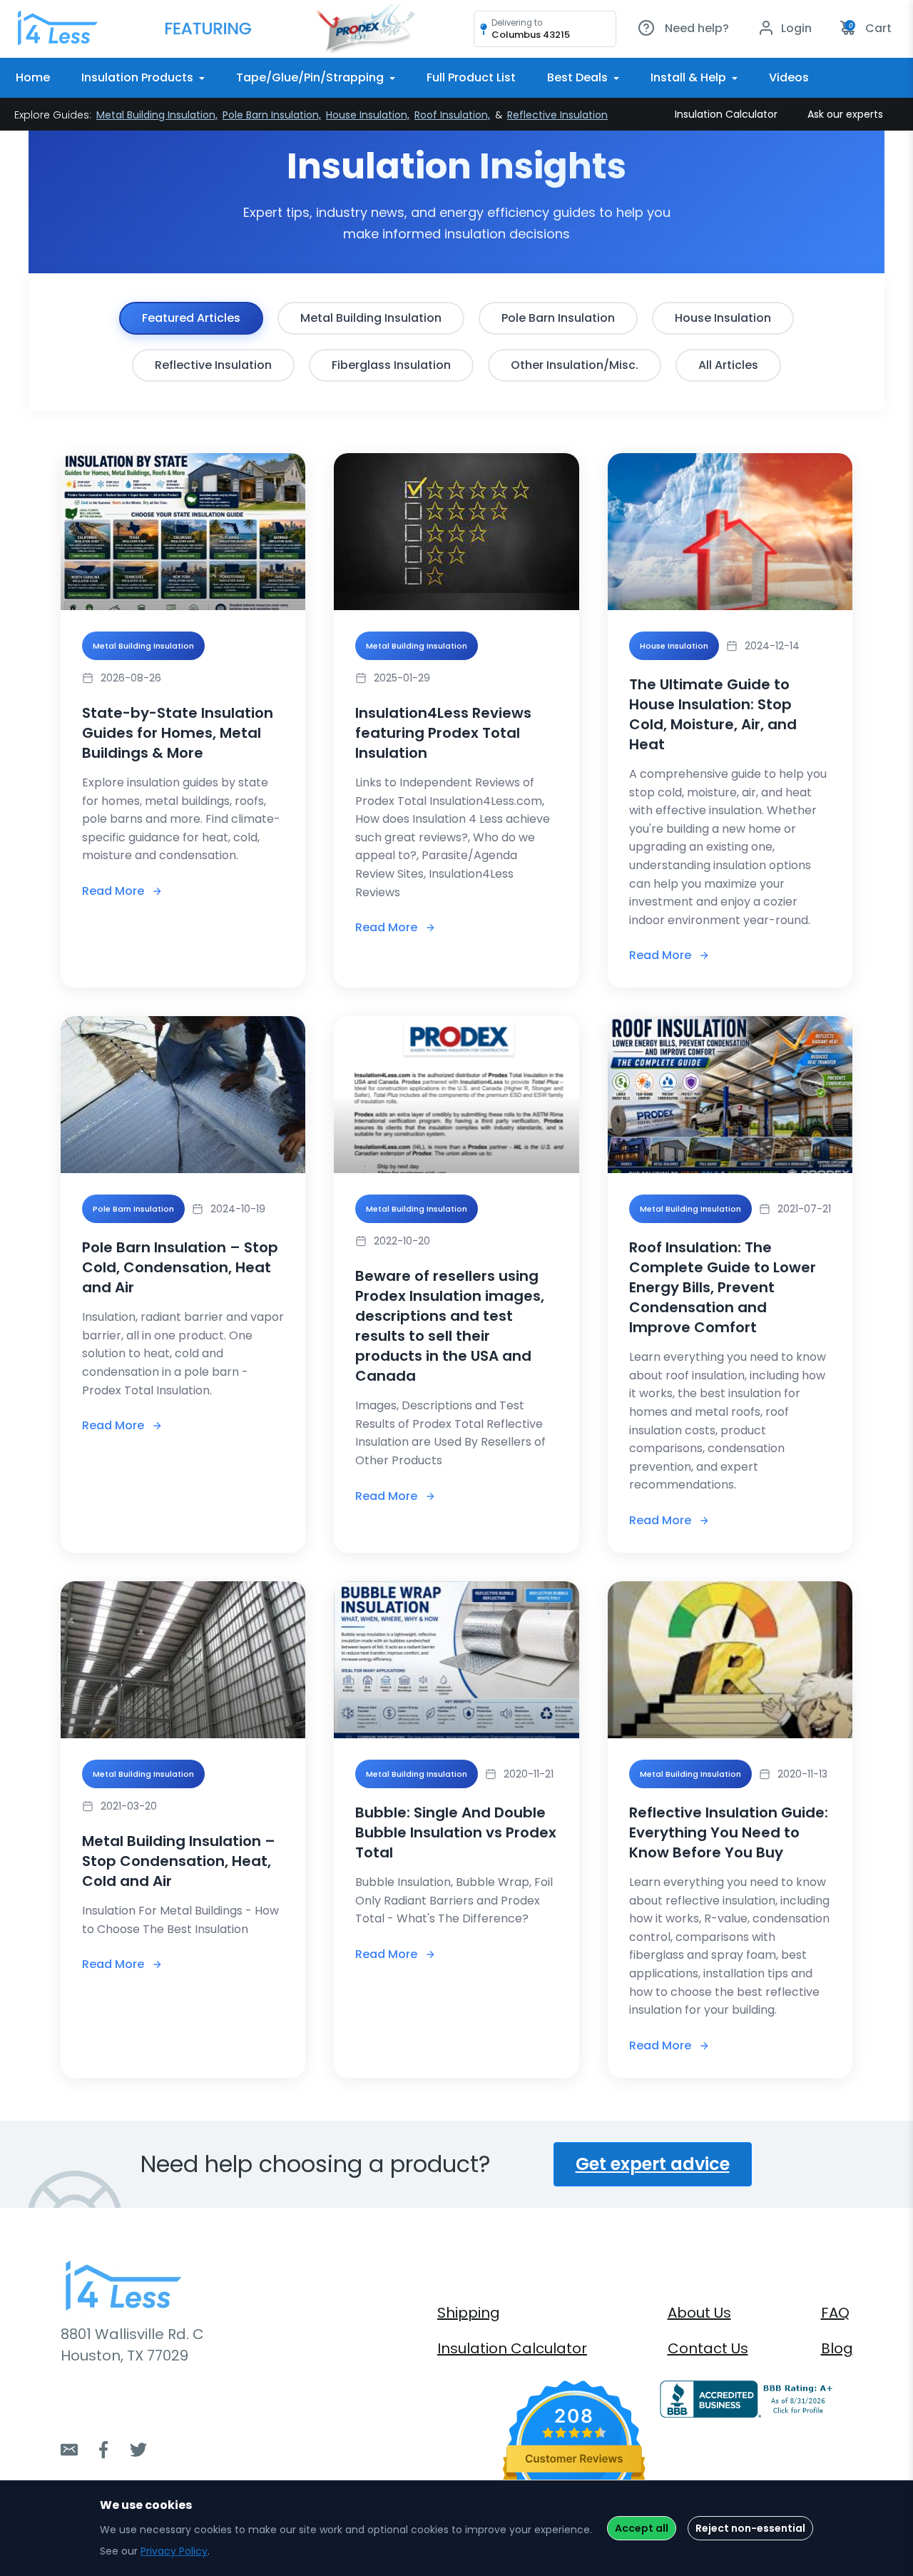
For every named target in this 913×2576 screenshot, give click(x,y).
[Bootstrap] (57, 29)
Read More (113, 891)
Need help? (695, 28)
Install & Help (690, 77)
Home (33, 77)
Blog (837, 2348)
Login (795, 28)
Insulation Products (139, 77)
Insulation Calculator (726, 114)
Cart (870, 28)
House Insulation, (368, 115)
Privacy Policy (174, 2551)
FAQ (835, 2313)
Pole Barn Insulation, (272, 115)
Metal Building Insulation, (157, 115)
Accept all (642, 2528)
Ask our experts (845, 114)
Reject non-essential (750, 2528)
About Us (699, 2313)
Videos (789, 77)
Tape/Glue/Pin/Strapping (311, 77)
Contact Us (708, 2348)
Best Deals (579, 77)
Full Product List (471, 77)
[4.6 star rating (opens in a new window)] (575, 2432)
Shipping (469, 2313)
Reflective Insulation (557, 115)
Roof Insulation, (452, 115)
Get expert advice (653, 2164)
